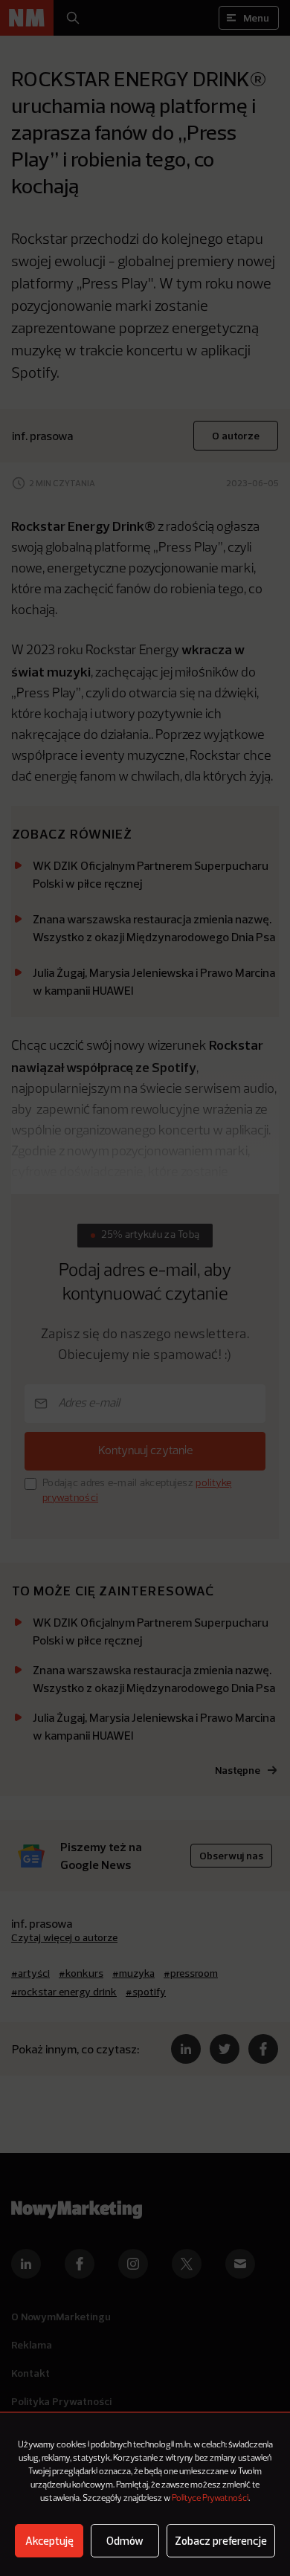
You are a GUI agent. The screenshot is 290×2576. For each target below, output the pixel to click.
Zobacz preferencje (221, 2541)
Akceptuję (49, 2541)
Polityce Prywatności (210, 2499)
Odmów (125, 2541)
